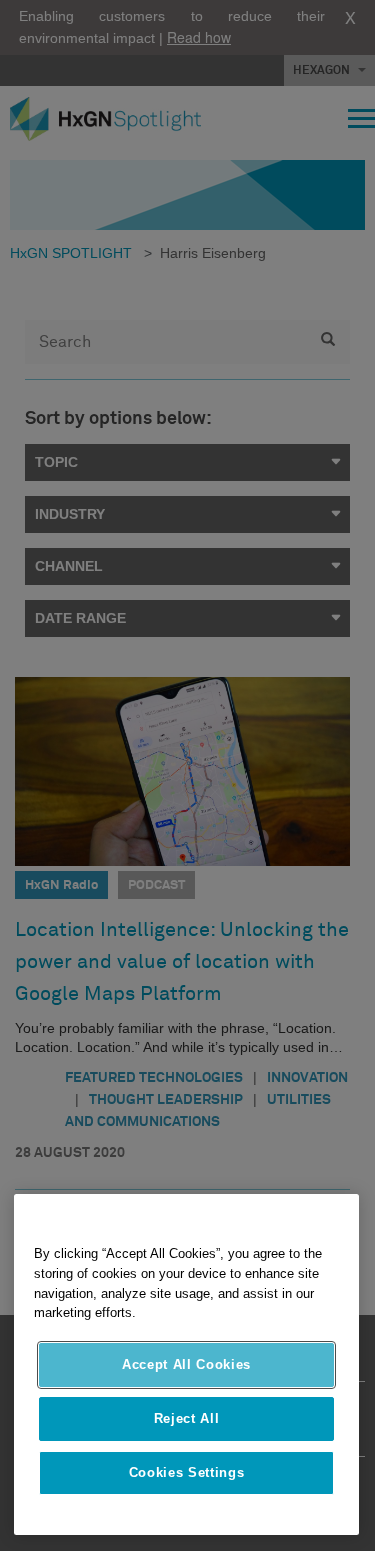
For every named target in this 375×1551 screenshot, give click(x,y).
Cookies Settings (187, 1472)
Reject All (187, 1418)
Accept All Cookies (186, 1364)
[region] (186, 1364)
